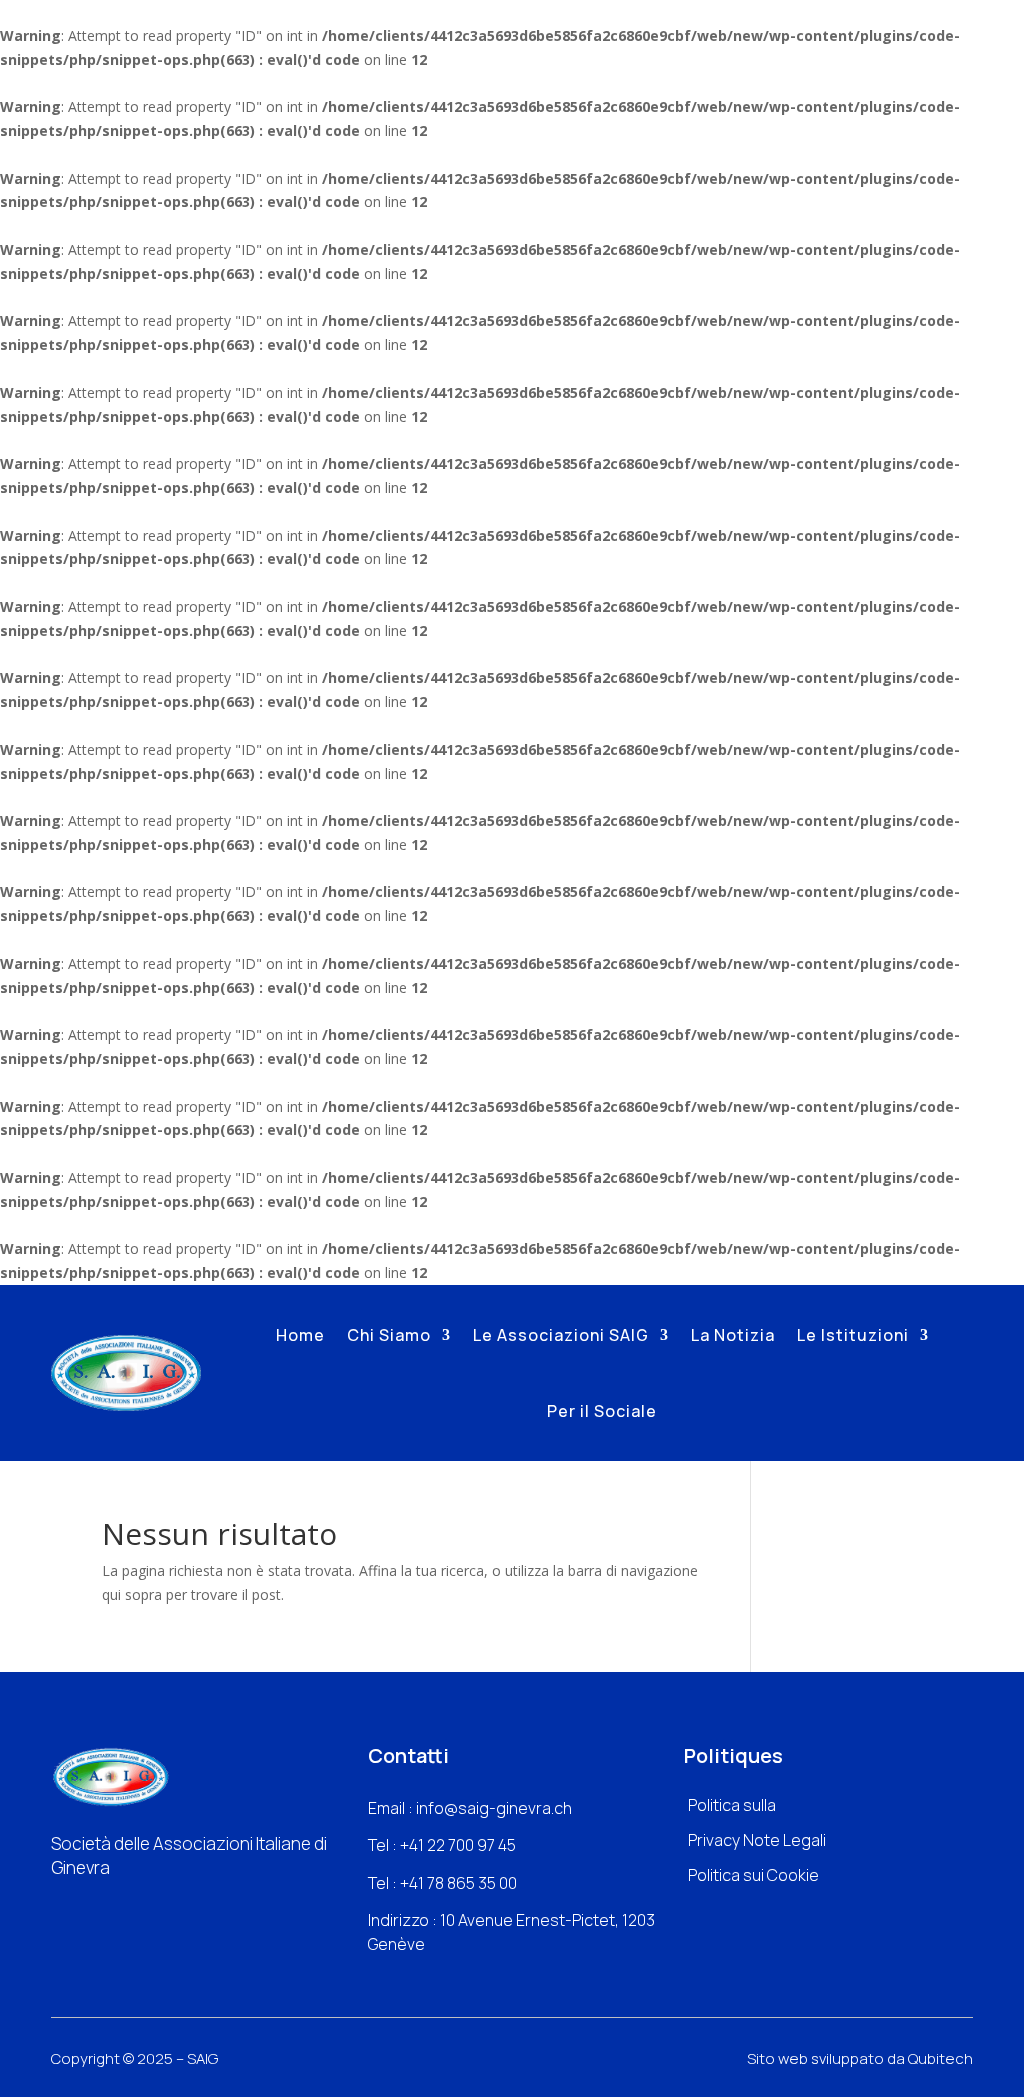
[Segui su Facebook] (58, 1905)
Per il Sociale (602, 1411)
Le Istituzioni (853, 1335)
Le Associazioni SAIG (561, 1335)
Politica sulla (732, 1805)
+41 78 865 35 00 (458, 1883)
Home (300, 1335)
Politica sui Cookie (753, 1875)
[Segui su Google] (134, 1905)
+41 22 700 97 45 (458, 1845)
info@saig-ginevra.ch (494, 1808)
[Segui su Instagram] (96, 1905)
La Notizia (733, 1335)
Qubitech (940, 2058)
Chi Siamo (389, 1335)
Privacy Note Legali (757, 1840)
